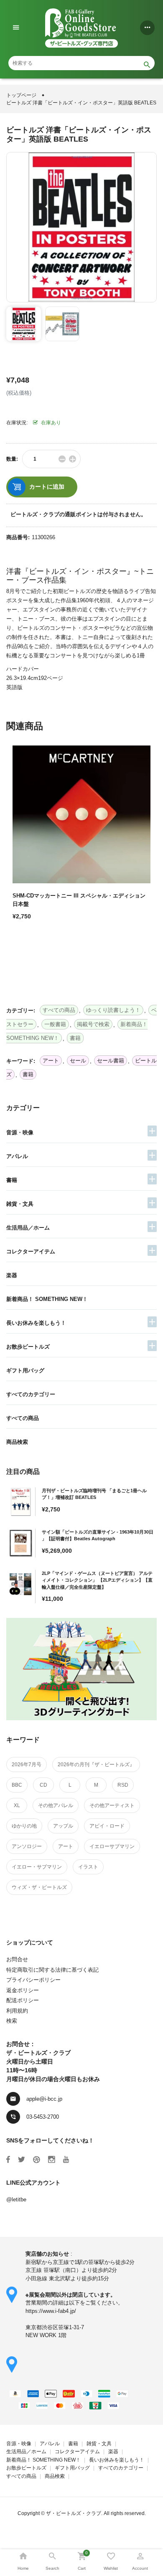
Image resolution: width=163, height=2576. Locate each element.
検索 (12, 2021)
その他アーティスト (112, 1805)
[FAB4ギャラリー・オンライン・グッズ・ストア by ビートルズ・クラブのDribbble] (37, 2160)
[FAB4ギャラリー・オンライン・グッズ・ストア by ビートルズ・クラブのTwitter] (22, 2160)
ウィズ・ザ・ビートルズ (39, 1887)
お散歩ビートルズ (28, 1347)
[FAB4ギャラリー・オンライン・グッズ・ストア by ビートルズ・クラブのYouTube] (66, 2160)
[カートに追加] (21, 946)
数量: (12, 459)
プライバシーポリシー (33, 1980)
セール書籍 (111, 1061)
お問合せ (17, 1959)
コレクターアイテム (31, 1251)
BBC (17, 1785)
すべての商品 (23, 1418)
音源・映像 (20, 1132)
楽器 (12, 1275)
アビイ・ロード (107, 1826)
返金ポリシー (23, 1990)
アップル (63, 1826)
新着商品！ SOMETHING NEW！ (47, 1299)
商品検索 (17, 1442)
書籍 (12, 1180)
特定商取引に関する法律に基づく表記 (52, 1970)
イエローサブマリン (112, 1846)
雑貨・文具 (20, 1204)
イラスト (88, 1867)
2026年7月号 (27, 1765)
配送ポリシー (23, 2000)
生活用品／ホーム (28, 1228)
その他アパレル (56, 1805)
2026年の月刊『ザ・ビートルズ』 (96, 1765)
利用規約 (17, 2011)
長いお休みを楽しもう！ (36, 1323)
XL (17, 1805)
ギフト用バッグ (25, 1370)
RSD (123, 1785)
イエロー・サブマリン (37, 1867)
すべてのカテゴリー (31, 1394)
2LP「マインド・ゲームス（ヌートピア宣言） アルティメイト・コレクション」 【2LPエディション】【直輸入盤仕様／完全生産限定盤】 (97, 1580)
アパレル (17, 1156)
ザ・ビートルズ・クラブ (74, 2513)
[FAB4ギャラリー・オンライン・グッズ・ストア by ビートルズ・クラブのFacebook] (8, 2160)
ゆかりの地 (24, 1826)
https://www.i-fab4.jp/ (51, 2311)
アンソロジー (27, 1846)
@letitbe (16, 2199)
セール (78, 1061)
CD (43, 1785)
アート (66, 1846)
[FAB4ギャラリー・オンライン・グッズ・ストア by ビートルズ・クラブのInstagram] (52, 2160)
